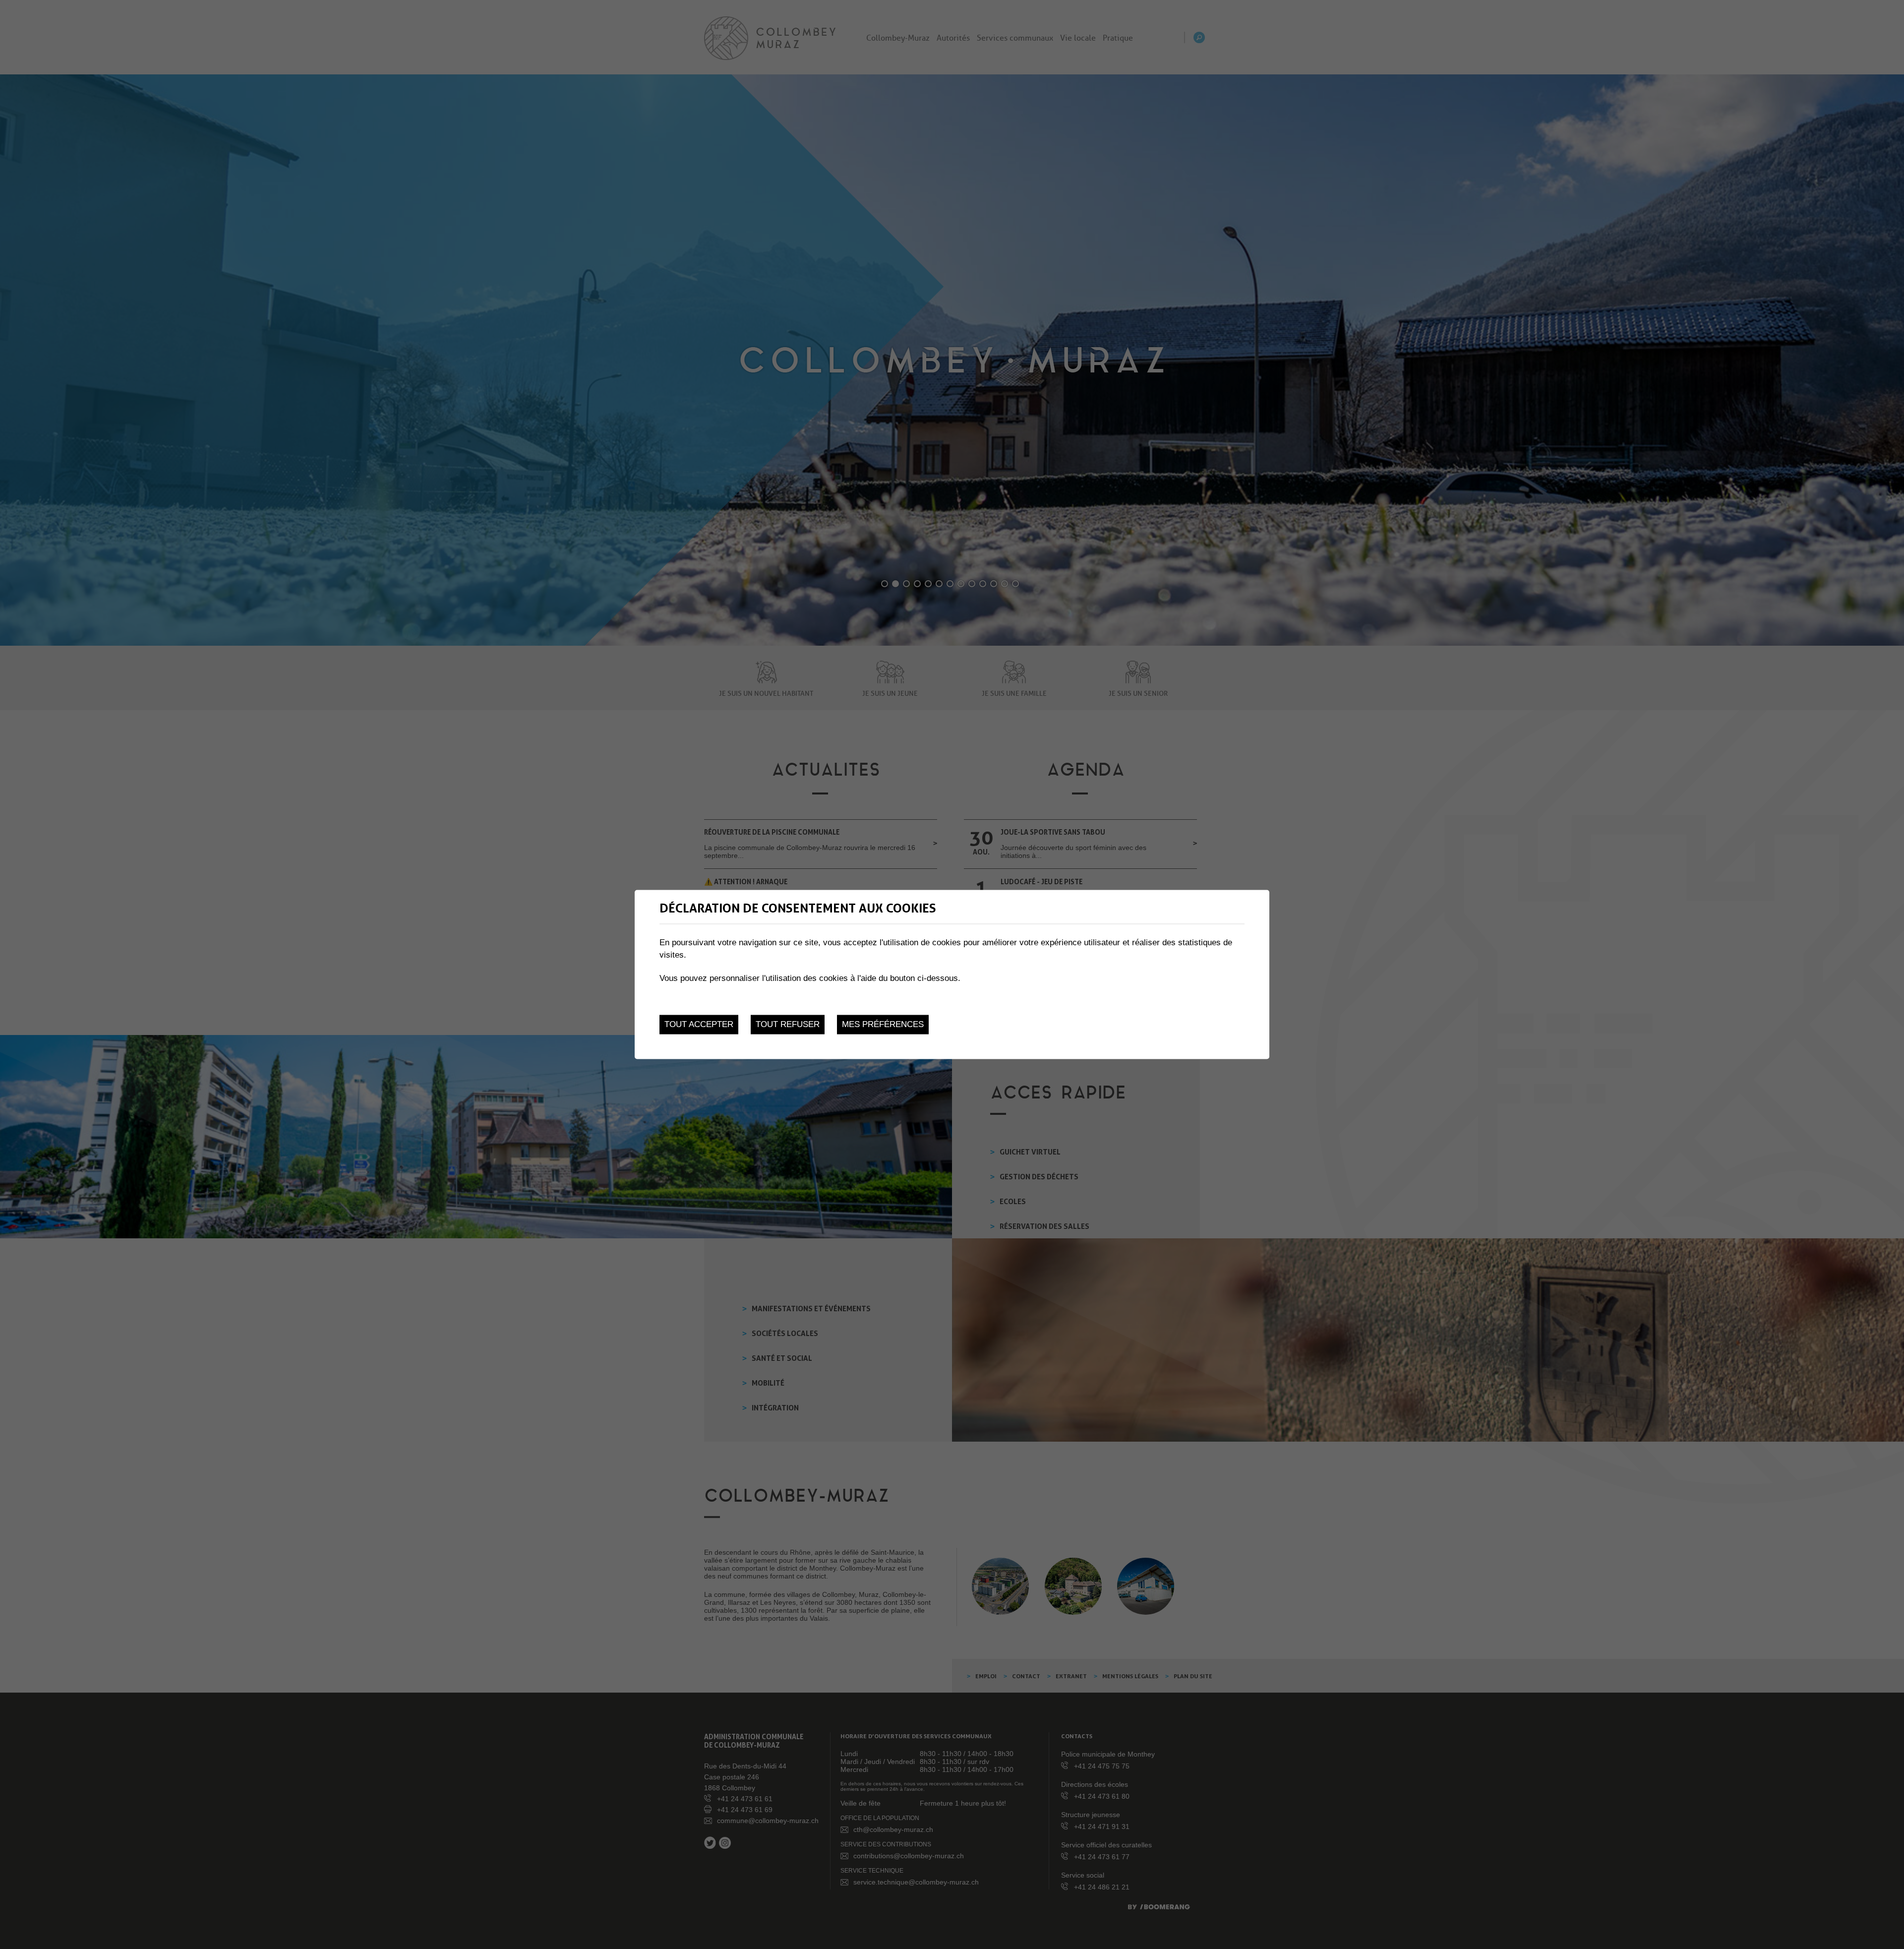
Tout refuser (788, 1024)
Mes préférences (883, 1024)
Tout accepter (699, 1024)
